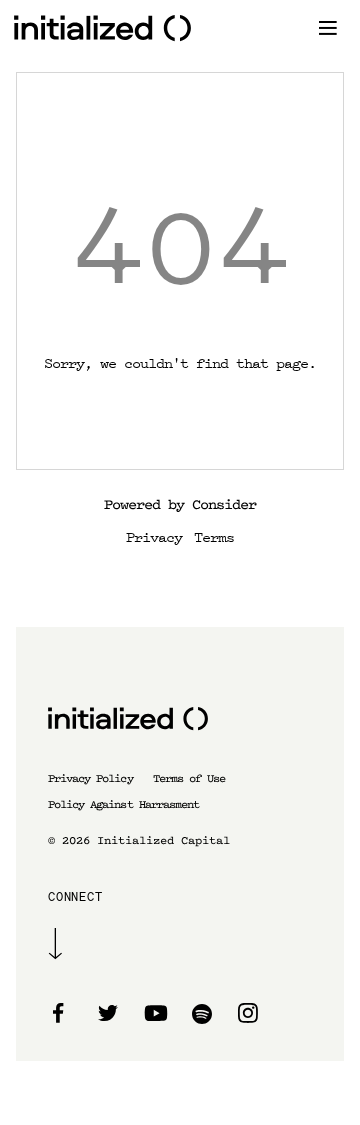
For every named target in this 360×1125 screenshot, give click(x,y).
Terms (214, 536)
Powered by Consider (180, 504)
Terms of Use (189, 778)
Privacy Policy (90, 778)
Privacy (154, 536)
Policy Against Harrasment (123, 804)
